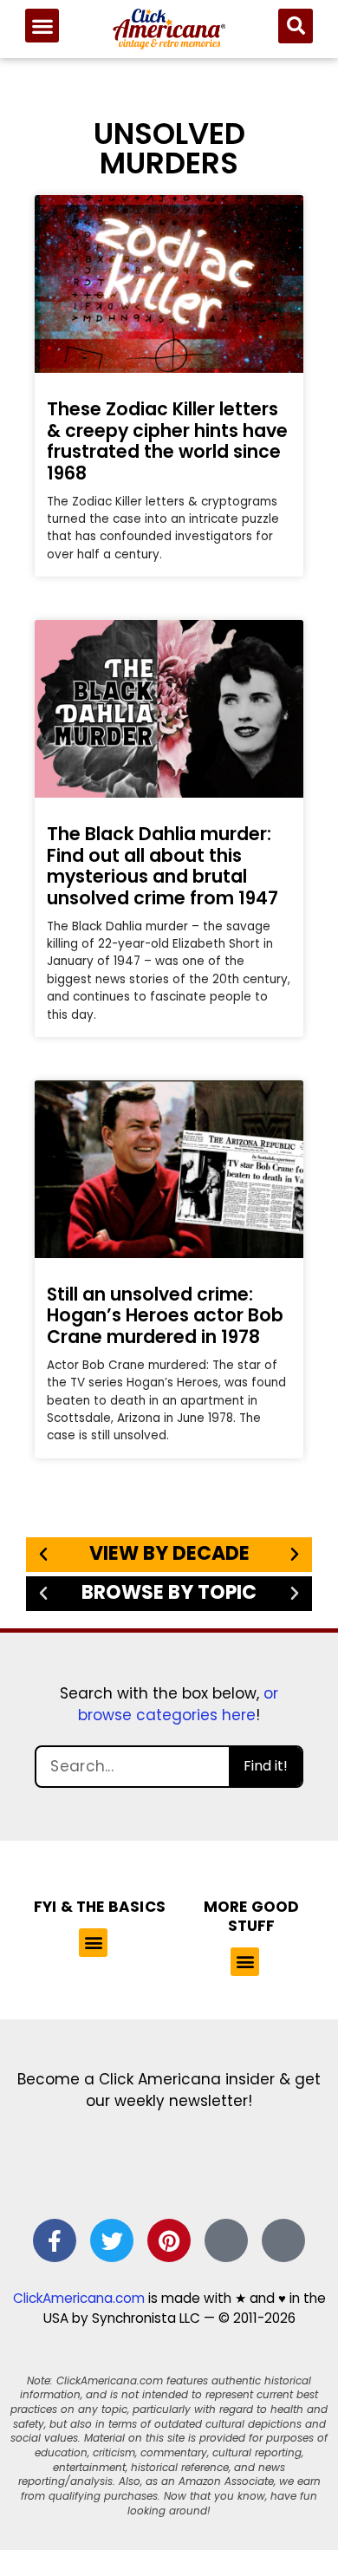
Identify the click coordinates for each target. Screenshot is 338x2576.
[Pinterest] (169, 2240)
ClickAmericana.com (79, 2298)
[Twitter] (112, 2240)
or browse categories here (178, 1705)
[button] (42, 26)
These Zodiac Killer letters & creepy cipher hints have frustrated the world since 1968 (167, 441)
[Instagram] (226, 2240)
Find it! (266, 1766)
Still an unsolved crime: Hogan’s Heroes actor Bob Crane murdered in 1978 (165, 1315)
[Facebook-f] (55, 2240)
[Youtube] (283, 2240)
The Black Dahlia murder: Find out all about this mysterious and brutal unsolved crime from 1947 (162, 866)
